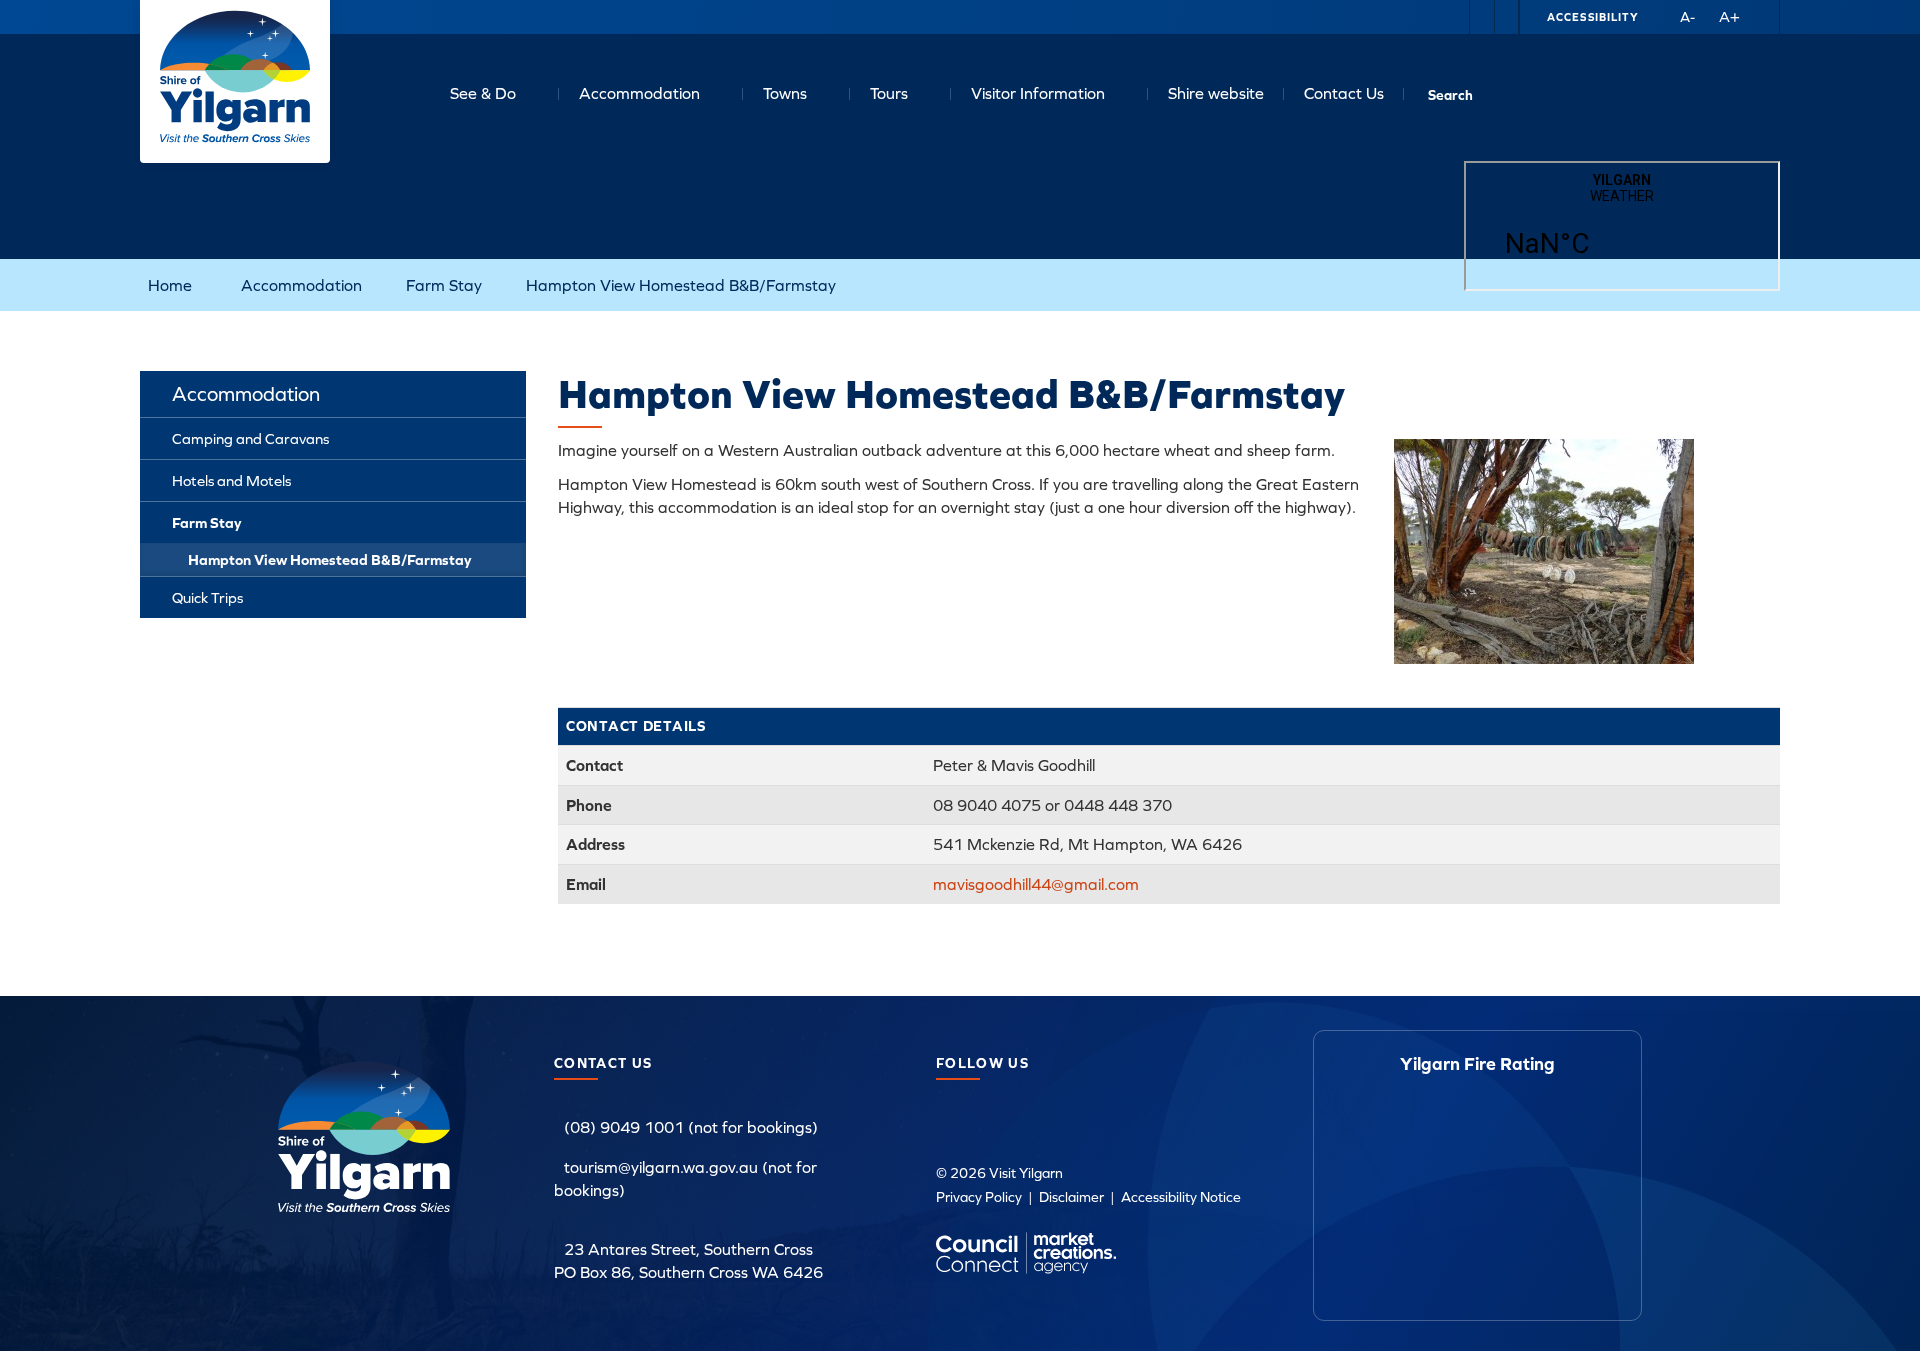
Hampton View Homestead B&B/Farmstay (681, 285)
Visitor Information (1038, 93)
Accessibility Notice (1181, 1197)
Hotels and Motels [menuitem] (231, 480)
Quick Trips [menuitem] (207, 597)
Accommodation (639, 93)
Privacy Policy (979, 1197)
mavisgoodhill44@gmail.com (1036, 884)
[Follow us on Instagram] (1506, 17)
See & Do (483, 93)
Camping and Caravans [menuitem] (250, 438)
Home (170, 285)
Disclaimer (1071, 1197)
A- (1687, 17)
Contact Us (1344, 93)
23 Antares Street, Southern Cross (688, 1249)
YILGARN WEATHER (1622, 226)
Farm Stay (444, 285)
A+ (1729, 16)
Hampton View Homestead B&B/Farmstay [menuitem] (330, 559)
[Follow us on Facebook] (1482, 17)
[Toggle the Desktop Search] (1450, 92)
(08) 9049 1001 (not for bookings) (691, 1127)
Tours (889, 93)
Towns (785, 93)
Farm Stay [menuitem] (207, 522)
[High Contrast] (1656, 17)
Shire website (1216, 93)
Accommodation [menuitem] (246, 394)
